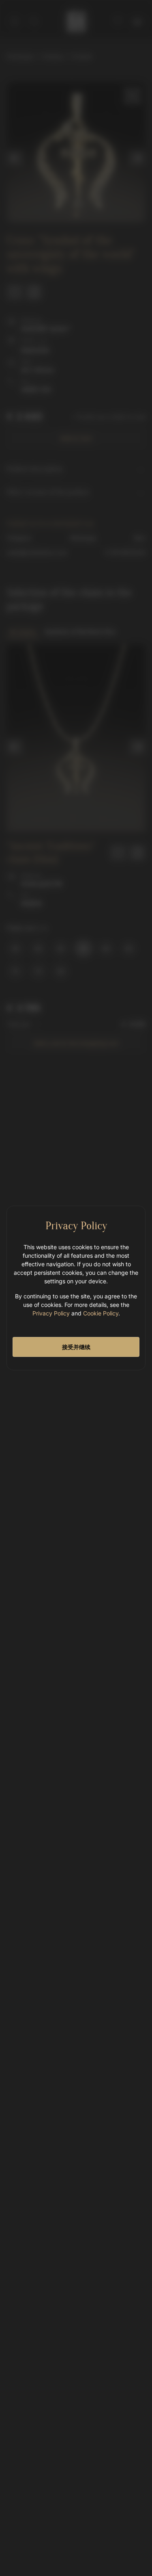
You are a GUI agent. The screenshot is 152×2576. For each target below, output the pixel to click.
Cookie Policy (101, 1313)
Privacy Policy (51, 1313)
